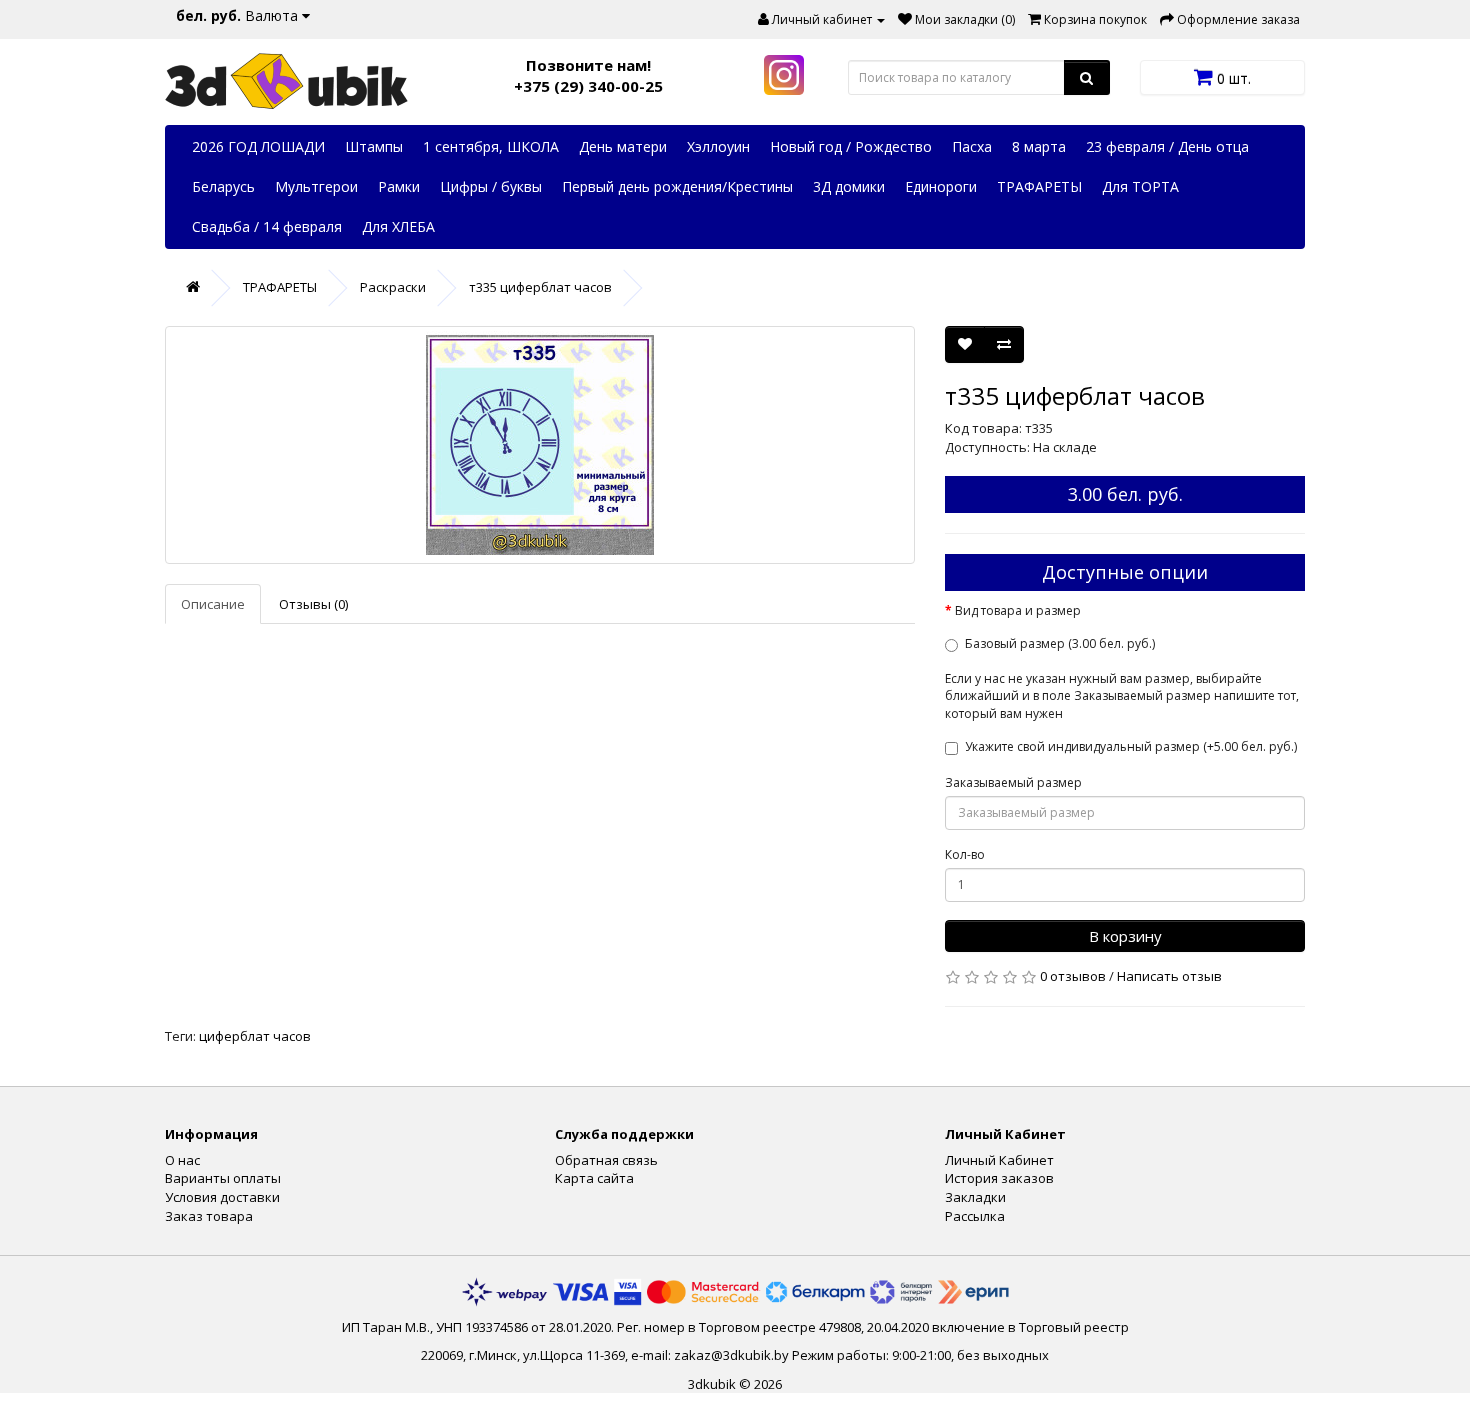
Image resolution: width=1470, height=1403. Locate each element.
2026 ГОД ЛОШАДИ (258, 146)
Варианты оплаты (223, 1178)
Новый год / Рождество (851, 146)
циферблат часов (255, 1036)
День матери (623, 146)
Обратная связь (606, 1160)
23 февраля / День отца (1167, 146)
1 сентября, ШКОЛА (491, 146)
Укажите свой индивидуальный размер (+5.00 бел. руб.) (1131, 746)
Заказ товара (209, 1216)
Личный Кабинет (999, 1160)
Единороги (941, 186)
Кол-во (965, 854)
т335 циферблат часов (540, 287)
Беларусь (223, 186)
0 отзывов (1073, 976)
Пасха (972, 146)
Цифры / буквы (491, 186)
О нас (182, 1160)
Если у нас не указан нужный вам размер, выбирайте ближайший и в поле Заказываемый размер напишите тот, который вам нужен (1122, 695)
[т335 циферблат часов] (540, 445)
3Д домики (849, 186)
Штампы (374, 146)
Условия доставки (222, 1197)
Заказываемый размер (1013, 782)
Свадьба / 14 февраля (267, 226)
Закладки (975, 1197)
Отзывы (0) (313, 604)
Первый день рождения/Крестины (677, 186)
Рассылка (975, 1216)
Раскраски (393, 287)
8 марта (1039, 146)
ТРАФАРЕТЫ (1039, 186)
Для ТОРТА (1140, 186)
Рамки (399, 186)
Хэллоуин (718, 146)
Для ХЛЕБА (398, 226)
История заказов (999, 1178)
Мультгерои (316, 186)
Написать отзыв (1169, 976)
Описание (213, 604)
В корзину (1125, 936)
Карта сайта (594, 1178)
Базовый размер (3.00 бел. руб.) (1060, 643)
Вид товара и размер (1018, 610)
